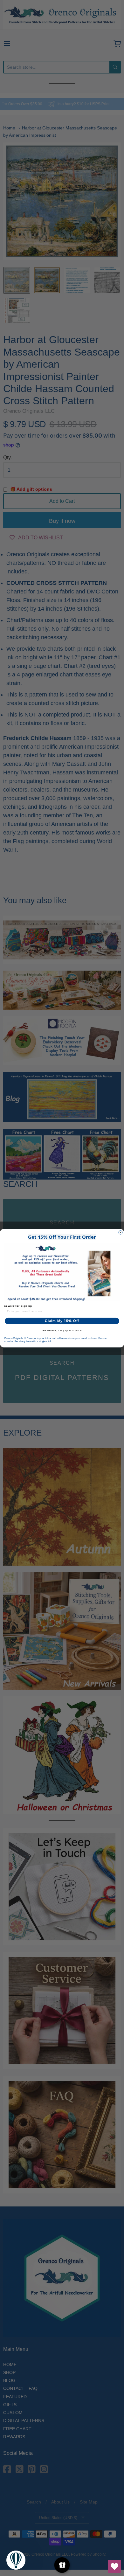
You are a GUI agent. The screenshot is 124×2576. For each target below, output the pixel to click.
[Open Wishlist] (114, 2566)
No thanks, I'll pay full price (62, 1330)
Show (62, 2565)
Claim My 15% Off (62, 1321)
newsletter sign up (18, 1306)
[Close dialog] (121, 1232)
